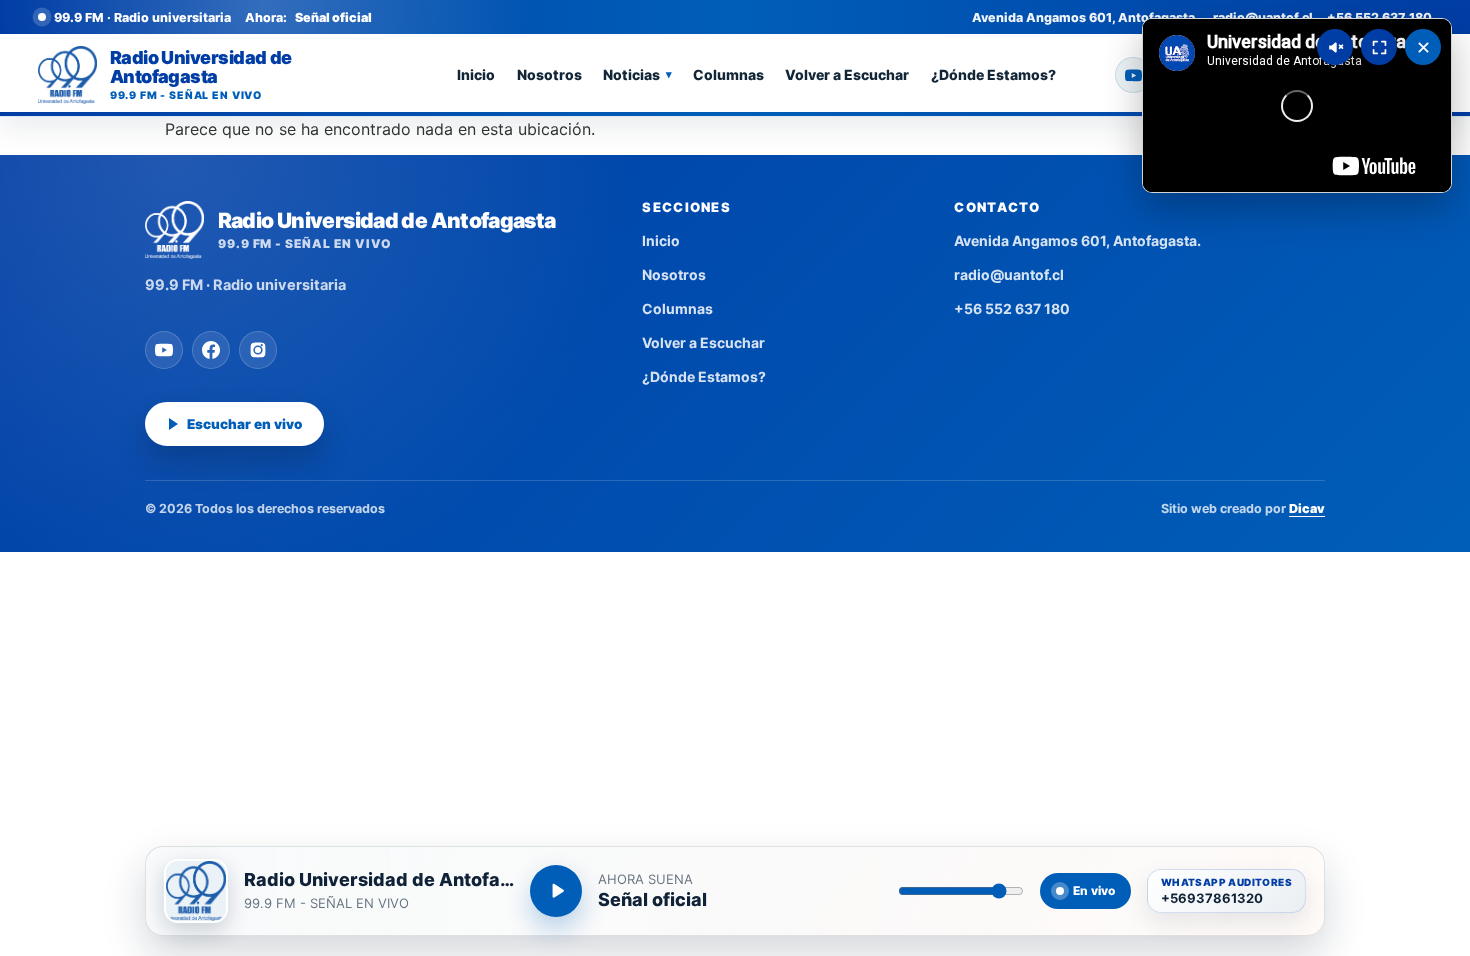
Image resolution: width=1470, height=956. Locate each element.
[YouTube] (1133, 75)
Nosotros (549, 74)
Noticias (637, 74)
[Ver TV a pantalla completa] (1379, 47)
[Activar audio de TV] (1335, 47)
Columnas (728, 74)
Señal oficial (652, 900)
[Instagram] (258, 350)
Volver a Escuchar (847, 74)
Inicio (476, 74)
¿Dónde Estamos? (993, 74)
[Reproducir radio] (556, 891)
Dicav (1307, 508)
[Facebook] (211, 350)
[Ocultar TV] (1423, 47)
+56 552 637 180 (1379, 17)
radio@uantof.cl (1263, 17)
